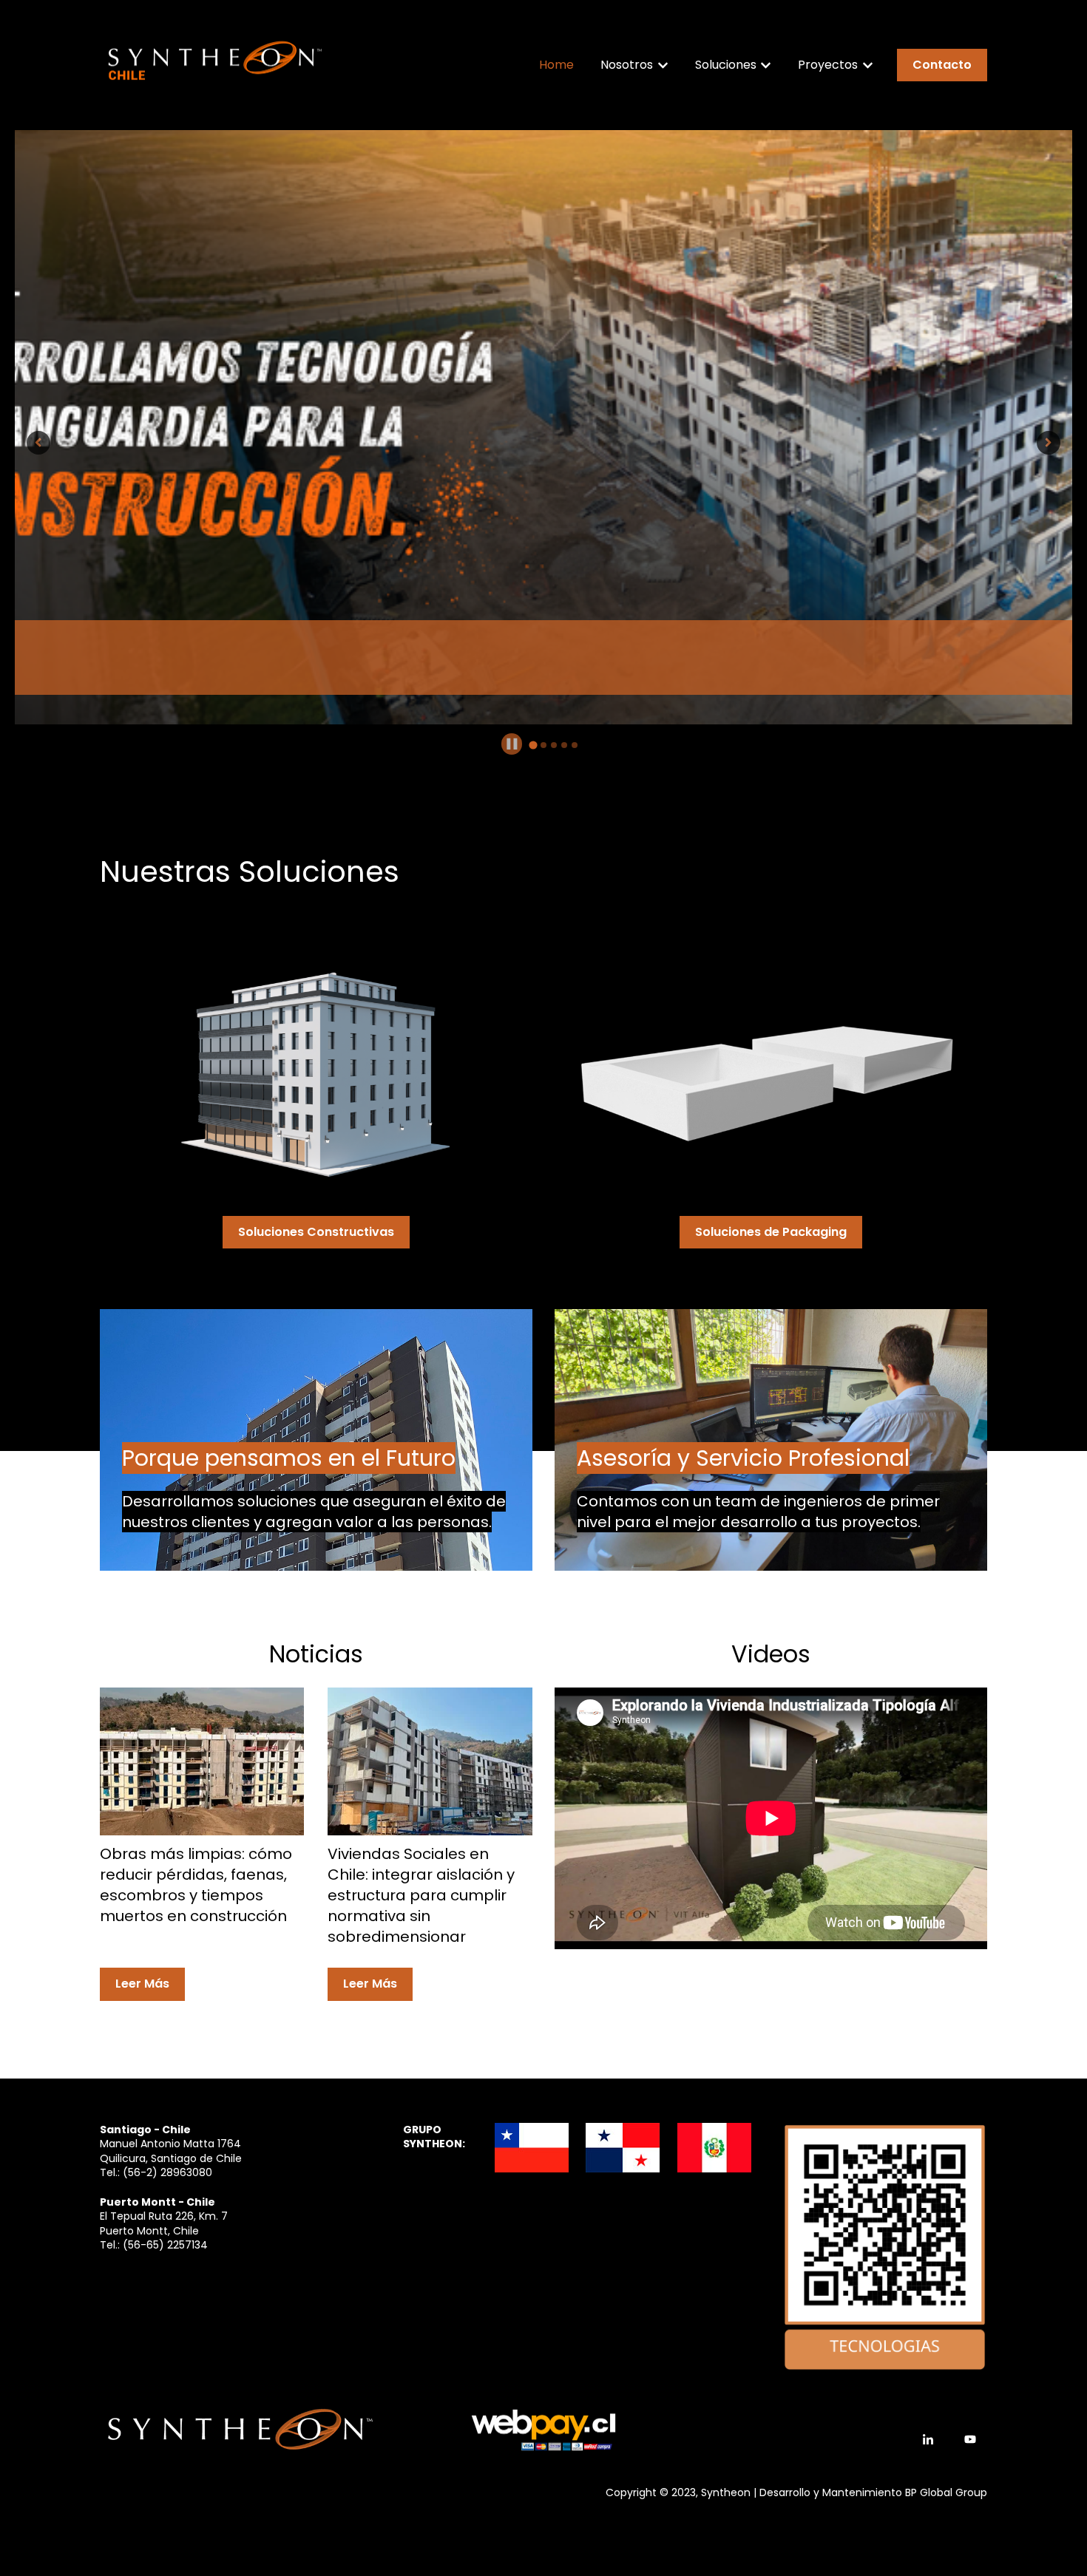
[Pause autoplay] (512, 744)
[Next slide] (1049, 443)
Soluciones (726, 65)
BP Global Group (946, 2492)
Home (556, 65)
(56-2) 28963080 (167, 2172)
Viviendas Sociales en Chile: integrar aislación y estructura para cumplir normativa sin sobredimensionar (421, 1895)
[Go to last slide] (38, 443)
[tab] (534, 745)
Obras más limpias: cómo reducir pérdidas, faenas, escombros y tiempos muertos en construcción (196, 1885)
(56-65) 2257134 (165, 2245)
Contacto (942, 65)
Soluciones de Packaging (771, 1232)
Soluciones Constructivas (316, 1232)
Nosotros (627, 65)
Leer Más (142, 1984)
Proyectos (828, 65)
